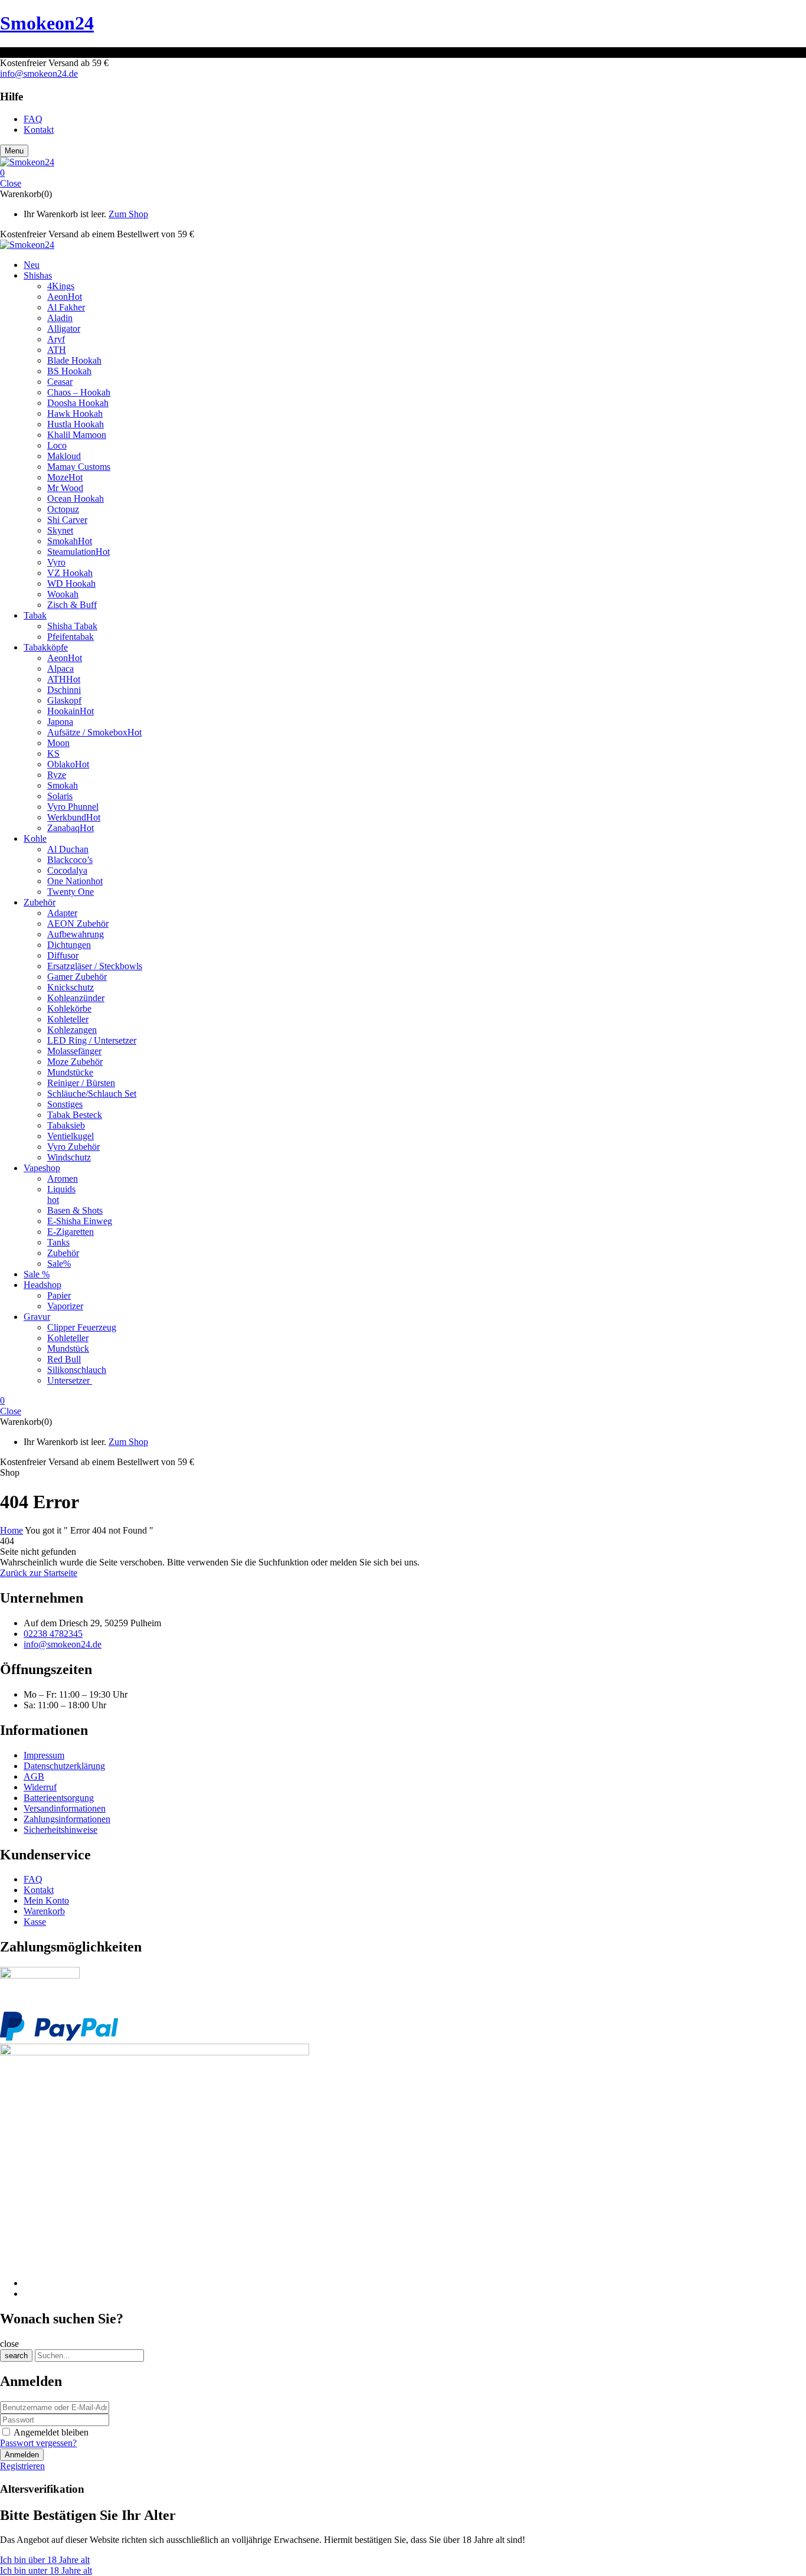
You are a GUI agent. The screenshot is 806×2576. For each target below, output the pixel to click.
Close (11, 183)
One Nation (75, 881)
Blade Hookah (74, 360)
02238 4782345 (53, 1634)
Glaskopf (64, 700)
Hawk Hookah (75, 413)
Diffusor (63, 955)
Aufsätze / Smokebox (94, 732)
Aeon (65, 297)
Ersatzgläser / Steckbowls (95, 966)
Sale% (59, 1264)
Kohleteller (68, 1019)
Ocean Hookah (76, 498)
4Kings (61, 286)
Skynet (60, 530)
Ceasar (60, 382)
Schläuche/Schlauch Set (92, 1094)
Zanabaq (71, 828)
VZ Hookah (70, 573)
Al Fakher (66, 307)
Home (12, 1530)
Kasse (35, 1922)
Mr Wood (65, 488)
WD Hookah (71, 583)
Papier (59, 1295)
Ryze (57, 775)
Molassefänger (74, 1051)
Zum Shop (128, 214)
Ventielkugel (71, 1136)
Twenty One (71, 892)
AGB (34, 1776)
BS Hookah (69, 371)
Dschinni (64, 690)
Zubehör (63, 1253)
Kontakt (39, 1890)
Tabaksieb (66, 1125)
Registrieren (22, 2466)
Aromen (63, 1179)
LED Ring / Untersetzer (92, 1040)
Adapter (62, 913)
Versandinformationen (65, 1808)
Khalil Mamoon (77, 435)
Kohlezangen (72, 1030)
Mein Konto (46, 1900)
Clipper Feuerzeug (82, 1327)
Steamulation (78, 552)
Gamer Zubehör (77, 977)
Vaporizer (65, 1306)
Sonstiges (65, 1104)
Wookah (63, 594)
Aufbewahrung (76, 934)
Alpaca (60, 668)
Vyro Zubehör (73, 1147)
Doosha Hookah (78, 403)
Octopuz (63, 509)
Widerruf (40, 1787)
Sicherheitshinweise (60, 1830)
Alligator (64, 328)
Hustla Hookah (76, 424)
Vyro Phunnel (73, 807)
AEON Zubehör (78, 923)
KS (53, 753)
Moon (58, 743)
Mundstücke (70, 1072)
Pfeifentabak (71, 637)
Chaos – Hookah (79, 392)
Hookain (71, 711)
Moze (65, 477)
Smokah (70, 541)
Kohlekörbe (69, 1009)
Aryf (56, 339)
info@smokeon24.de (39, 73)
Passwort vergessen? (38, 2443)
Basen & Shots (75, 1210)
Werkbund (74, 817)
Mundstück (68, 1349)
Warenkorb (44, 1911)
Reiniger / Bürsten (81, 1083)
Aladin (60, 318)
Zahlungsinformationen (67, 1819)
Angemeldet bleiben (51, 2432)
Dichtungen (69, 945)
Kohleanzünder (76, 998)
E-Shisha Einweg (80, 1221)
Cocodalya (67, 870)
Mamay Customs (79, 467)
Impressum (44, 1755)
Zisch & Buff (72, 605)
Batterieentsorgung (59, 1798)
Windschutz (69, 1157)
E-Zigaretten (71, 1232)
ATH (57, 350)
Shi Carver (67, 520)
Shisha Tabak (72, 626)
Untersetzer (70, 1380)
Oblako (68, 764)
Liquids (61, 1189)
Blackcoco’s (70, 860)
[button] (403, 173)
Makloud (64, 456)
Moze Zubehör (75, 1062)
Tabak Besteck (75, 1115)
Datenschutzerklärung (64, 1766)
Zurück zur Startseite (39, 1573)
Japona (60, 722)
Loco (57, 445)
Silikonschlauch (77, 1370)
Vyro (56, 562)
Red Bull (64, 1359)
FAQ (33, 1879)
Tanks (58, 1242)
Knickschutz (71, 987)
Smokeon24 (47, 23)
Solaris (60, 796)
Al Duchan (68, 849)
